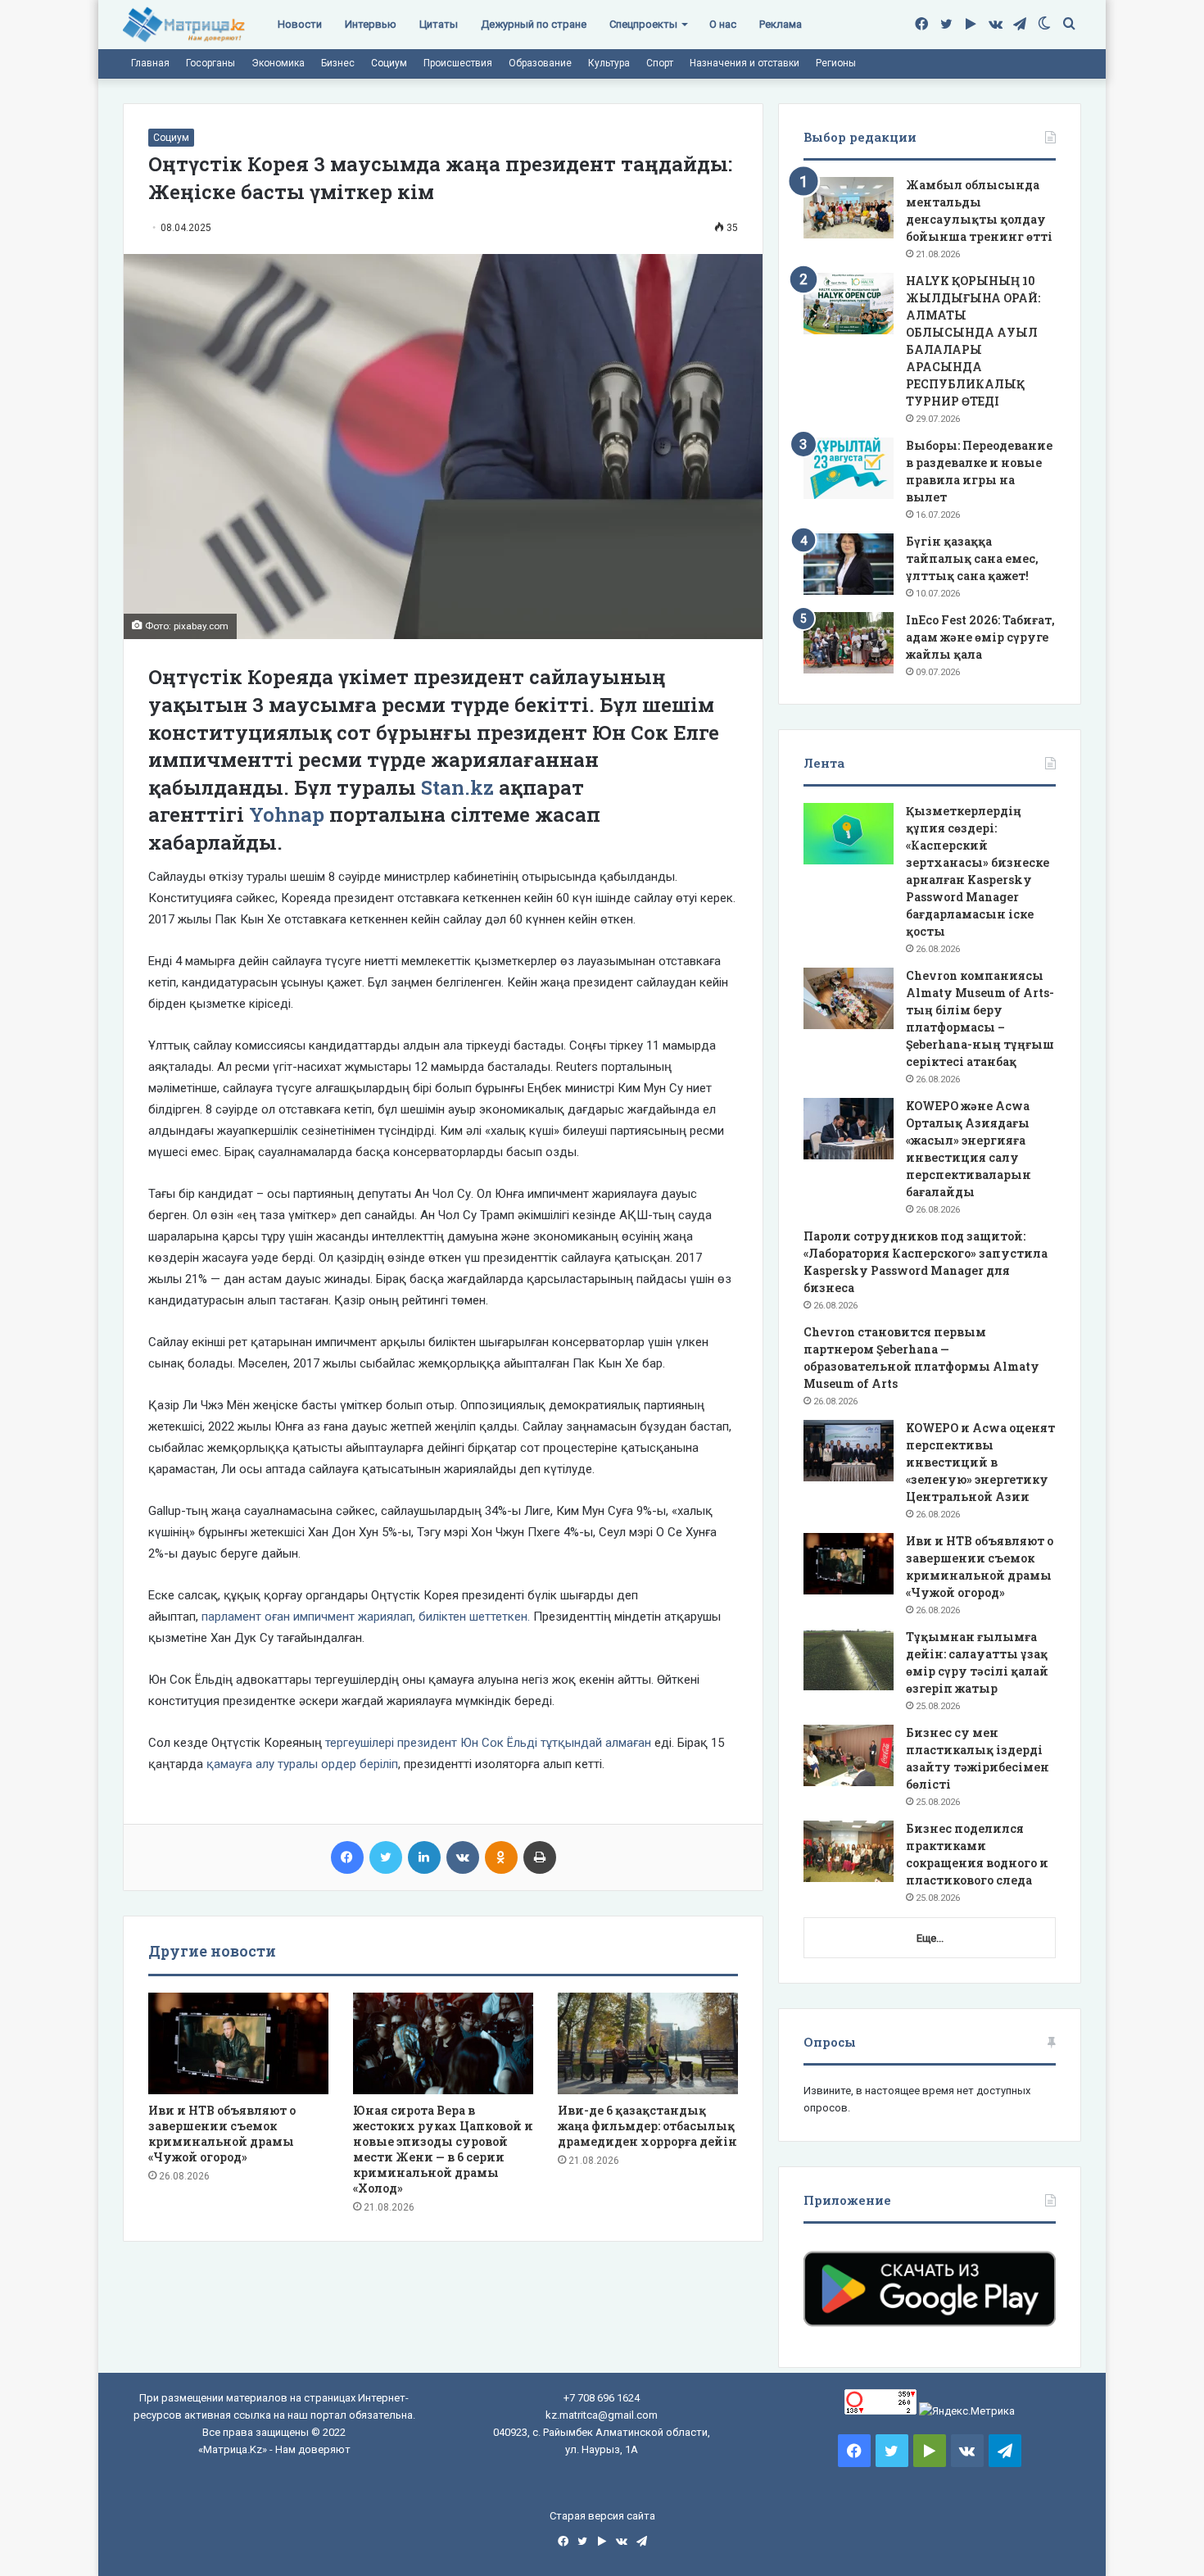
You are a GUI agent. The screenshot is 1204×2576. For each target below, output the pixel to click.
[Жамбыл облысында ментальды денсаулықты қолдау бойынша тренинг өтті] (849, 208)
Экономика (278, 63)
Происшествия (458, 63)
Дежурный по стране (534, 24)
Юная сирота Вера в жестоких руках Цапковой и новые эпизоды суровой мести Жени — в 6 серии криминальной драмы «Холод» (443, 2149)
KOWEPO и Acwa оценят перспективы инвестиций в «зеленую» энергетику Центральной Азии (980, 1462)
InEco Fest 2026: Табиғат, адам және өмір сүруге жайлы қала (980, 637)
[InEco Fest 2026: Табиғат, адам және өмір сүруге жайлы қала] (849, 643)
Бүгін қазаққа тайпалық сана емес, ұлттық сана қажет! (972, 558)
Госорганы (210, 63)
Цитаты (439, 24)
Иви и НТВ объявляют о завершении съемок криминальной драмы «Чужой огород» (222, 2134)
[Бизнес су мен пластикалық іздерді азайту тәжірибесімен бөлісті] (849, 1755)
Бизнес (338, 63)
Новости (300, 24)
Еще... (930, 1938)
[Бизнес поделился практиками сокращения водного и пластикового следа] (849, 1851)
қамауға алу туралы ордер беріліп (301, 1764)
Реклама (781, 24)
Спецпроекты (643, 24)
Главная (150, 63)
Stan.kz (460, 787)
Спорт (660, 63)
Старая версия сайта (602, 2516)
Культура (609, 63)
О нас (723, 24)
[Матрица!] (184, 25)
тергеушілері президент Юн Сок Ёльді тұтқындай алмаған (488, 1743)
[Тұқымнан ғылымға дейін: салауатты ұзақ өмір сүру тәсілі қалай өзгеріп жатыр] (849, 1660)
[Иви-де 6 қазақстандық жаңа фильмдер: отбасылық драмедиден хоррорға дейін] (648, 2043)
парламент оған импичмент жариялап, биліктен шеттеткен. (364, 1617)
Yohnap (287, 814)
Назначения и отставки (745, 63)
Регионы (836, 63)
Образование (540, 63)
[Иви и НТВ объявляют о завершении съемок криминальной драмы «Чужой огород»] (238, 2043)
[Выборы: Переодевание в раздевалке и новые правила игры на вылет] (849, 468)
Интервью (371, 24)
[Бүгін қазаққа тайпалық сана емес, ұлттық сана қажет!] (849, 564)
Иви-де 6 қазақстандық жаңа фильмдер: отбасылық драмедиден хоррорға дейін (647, 2126)
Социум (389, 63)
